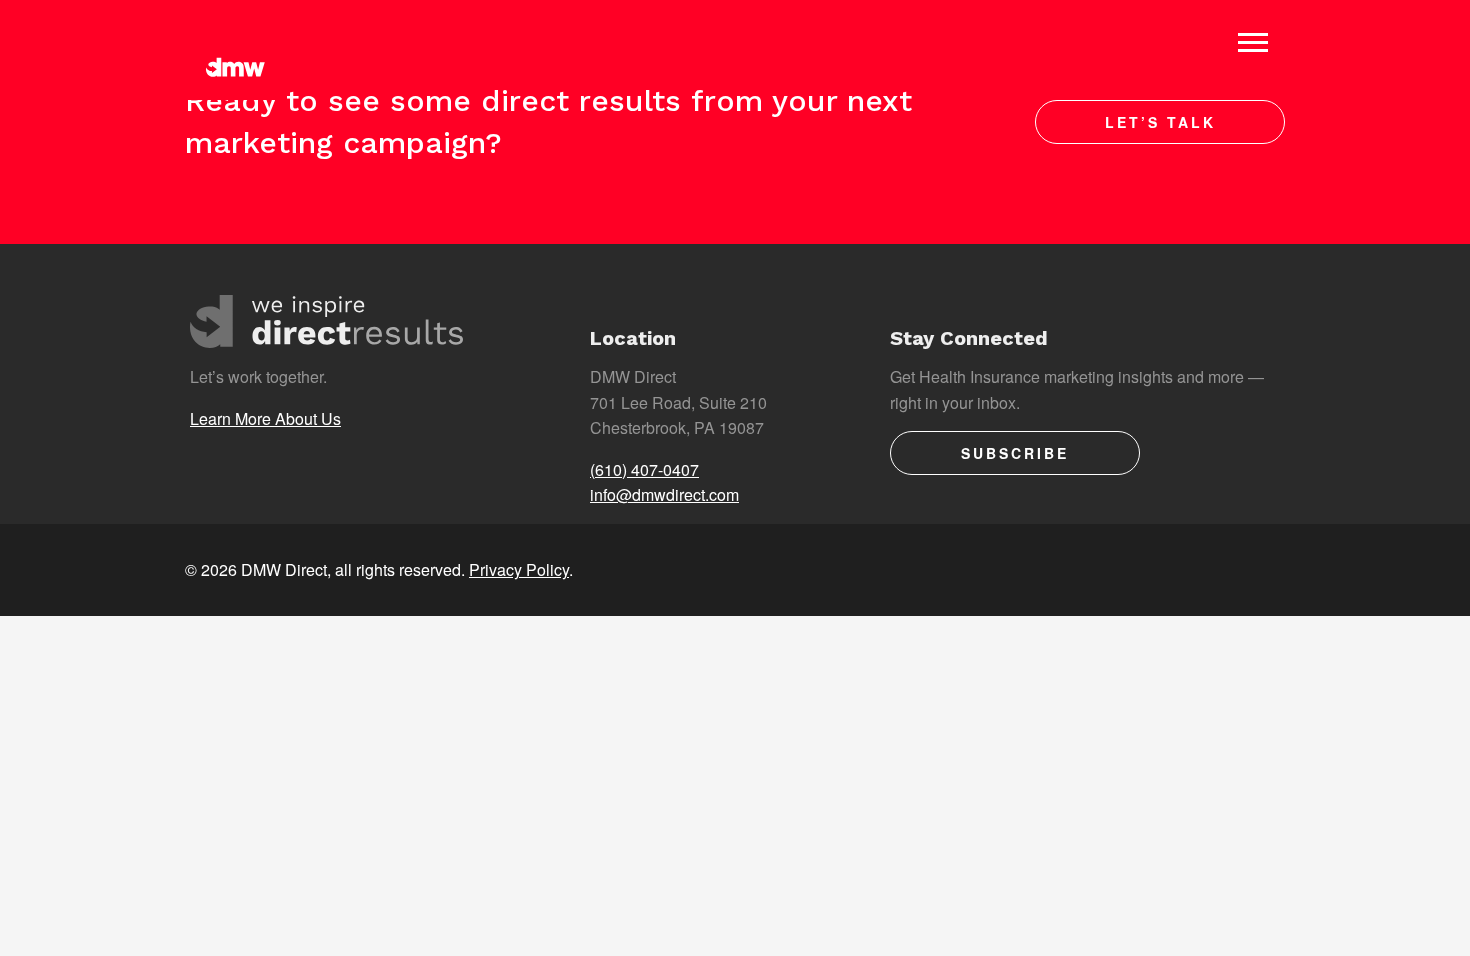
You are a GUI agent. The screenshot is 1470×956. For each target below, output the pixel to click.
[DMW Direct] (235, 50)
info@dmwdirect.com (664, 494)
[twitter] (1078, 570)
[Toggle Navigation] (1253, 42)
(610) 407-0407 (644, 469)
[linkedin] (1196, 570)
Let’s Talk (1160, 122)
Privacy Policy (519, 569)
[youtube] (1255, 570)
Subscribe (1015, 453)
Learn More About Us (265, 418)
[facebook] (1137, 570)
